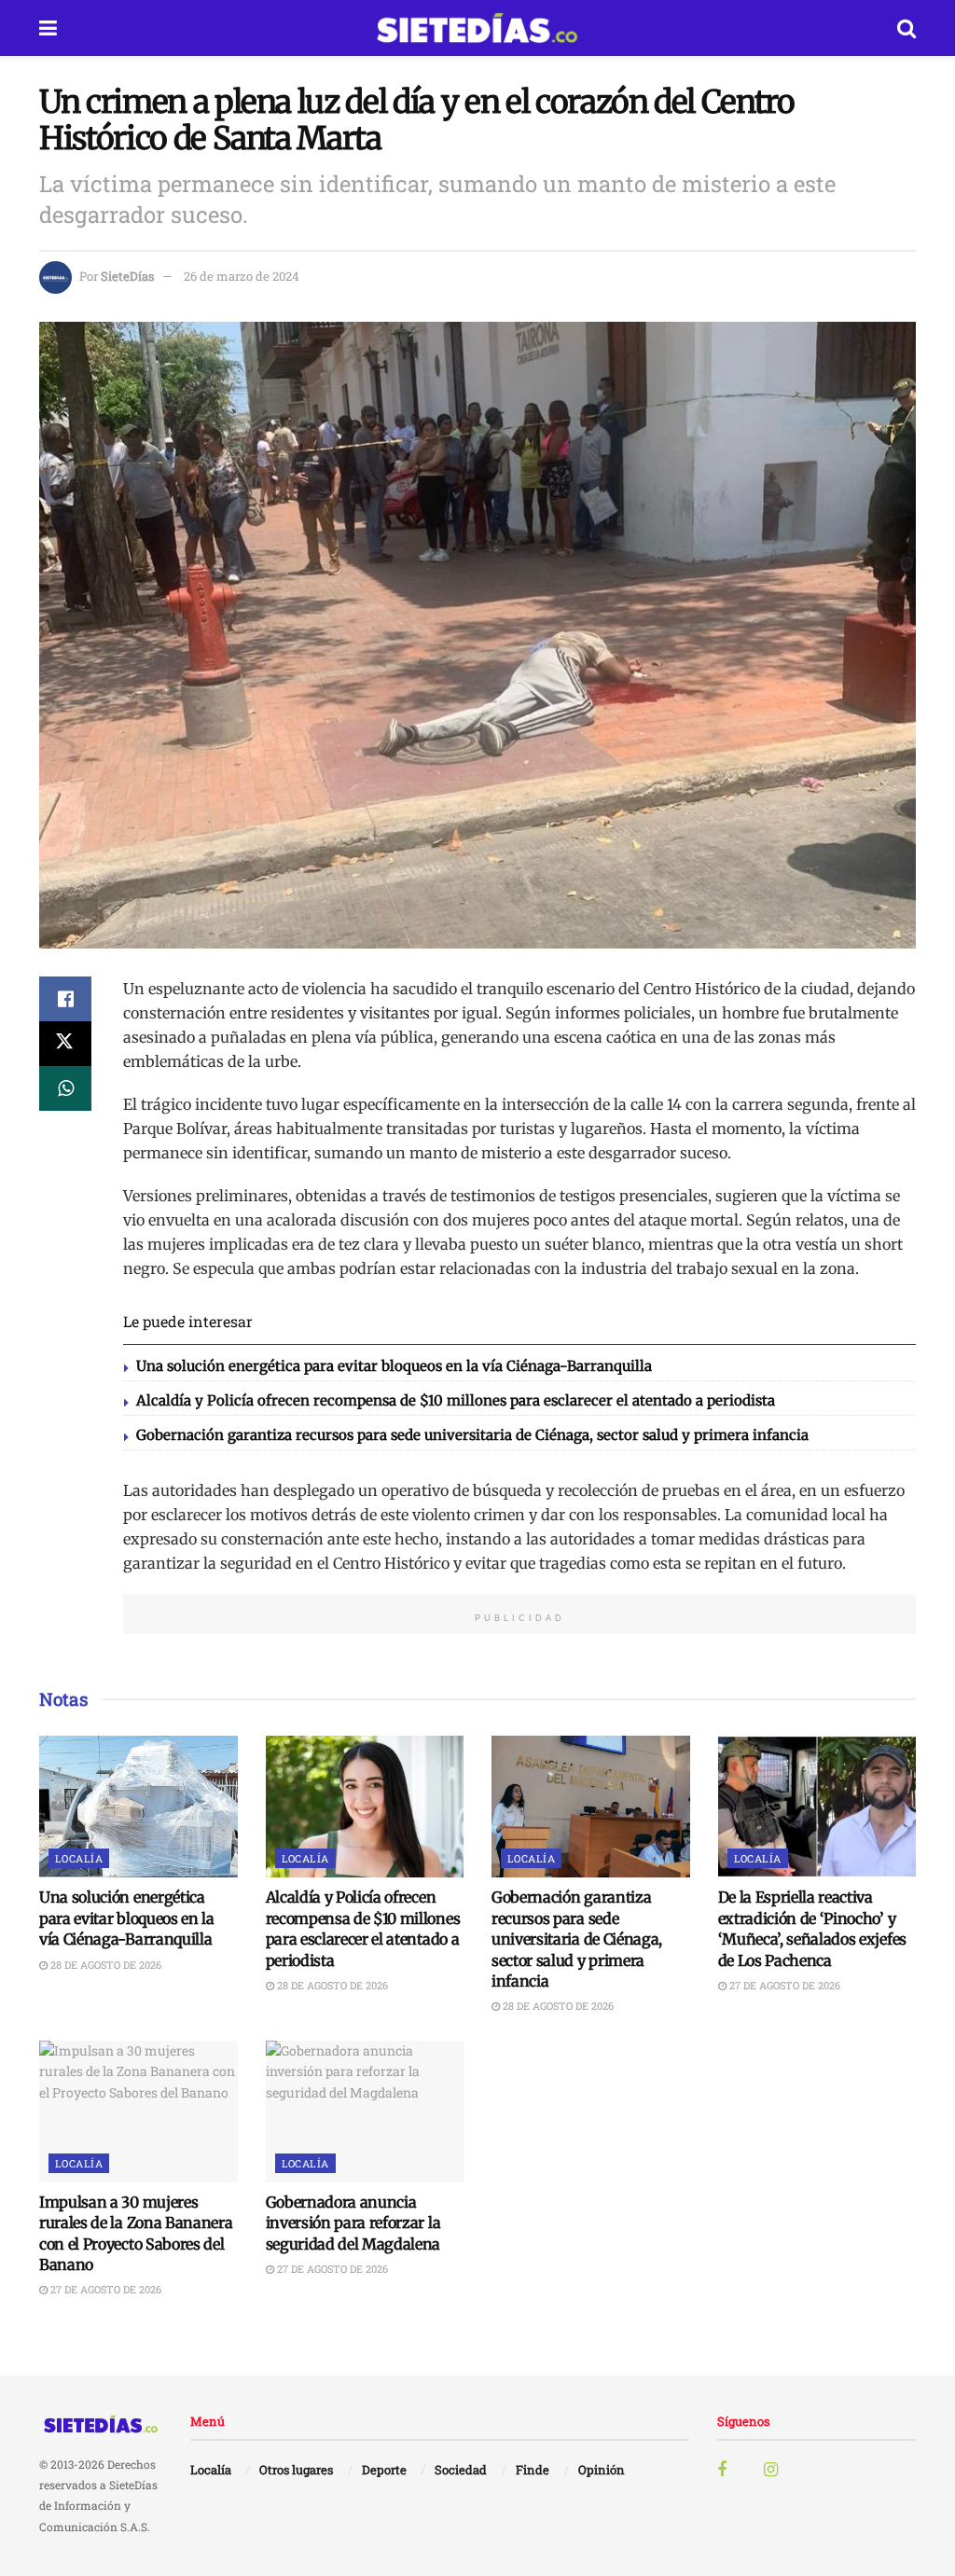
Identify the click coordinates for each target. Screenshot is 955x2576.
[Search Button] (907, 28)
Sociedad (461, 2470)
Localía (79, 1858)
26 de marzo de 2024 (242, 276)
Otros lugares (296, 2470)
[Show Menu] (48, 28)
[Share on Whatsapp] (65, 1088)
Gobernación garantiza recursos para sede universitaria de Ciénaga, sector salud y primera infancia (472, 1435)
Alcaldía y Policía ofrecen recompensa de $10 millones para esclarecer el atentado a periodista (456, 1400)
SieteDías (127, 276)
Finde (533, 2470)
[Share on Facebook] (65, 999)
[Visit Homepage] (477, 28)
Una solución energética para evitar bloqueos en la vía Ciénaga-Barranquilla (394, 1366)
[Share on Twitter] (65, 1044)
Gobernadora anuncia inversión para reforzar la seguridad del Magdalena (353, 2223)
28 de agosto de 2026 (104, 1965)
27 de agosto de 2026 (783, 1985)
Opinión (602, 2470)
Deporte (384, 2470)
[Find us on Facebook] (722, 2470)
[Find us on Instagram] (771, 2470)
